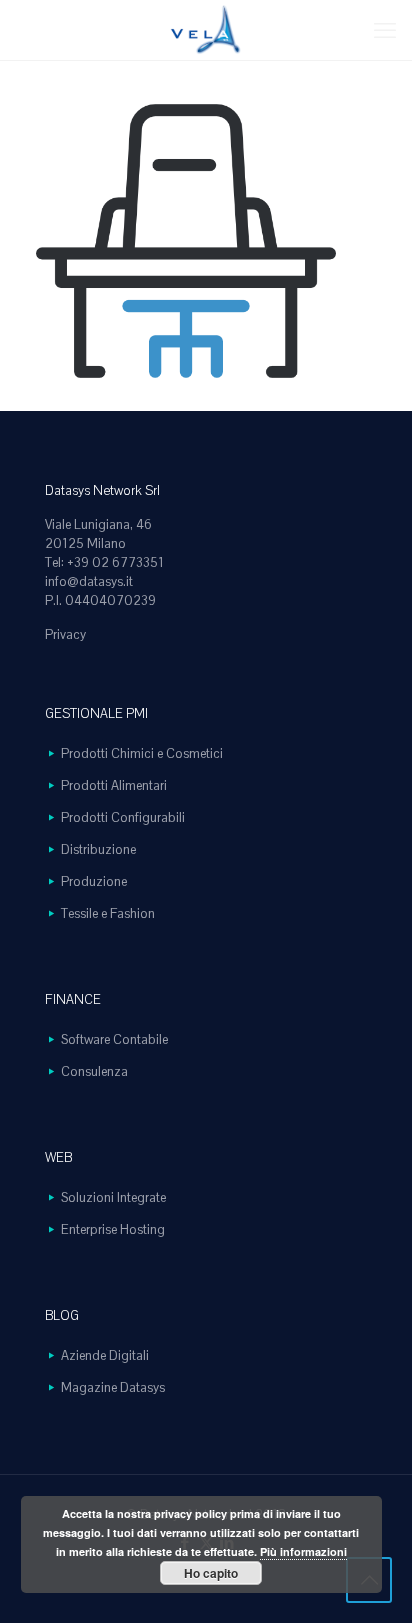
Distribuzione (98, 849)
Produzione (94, 881)
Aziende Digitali (105, 1355)
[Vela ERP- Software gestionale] (206, 30)
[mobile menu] (385, 30)
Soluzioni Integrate (113, 1197)
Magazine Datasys (113, 1387)
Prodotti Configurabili (123, 817)
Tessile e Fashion (108, 913)
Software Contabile (114, 1039)
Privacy (65, 634)
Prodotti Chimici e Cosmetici (142, 753)
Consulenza (94, 1071)
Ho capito (211, 1573)
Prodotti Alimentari (114, 785)
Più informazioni (303, 1551)
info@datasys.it (89, 581)
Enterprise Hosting (113, 1229)
